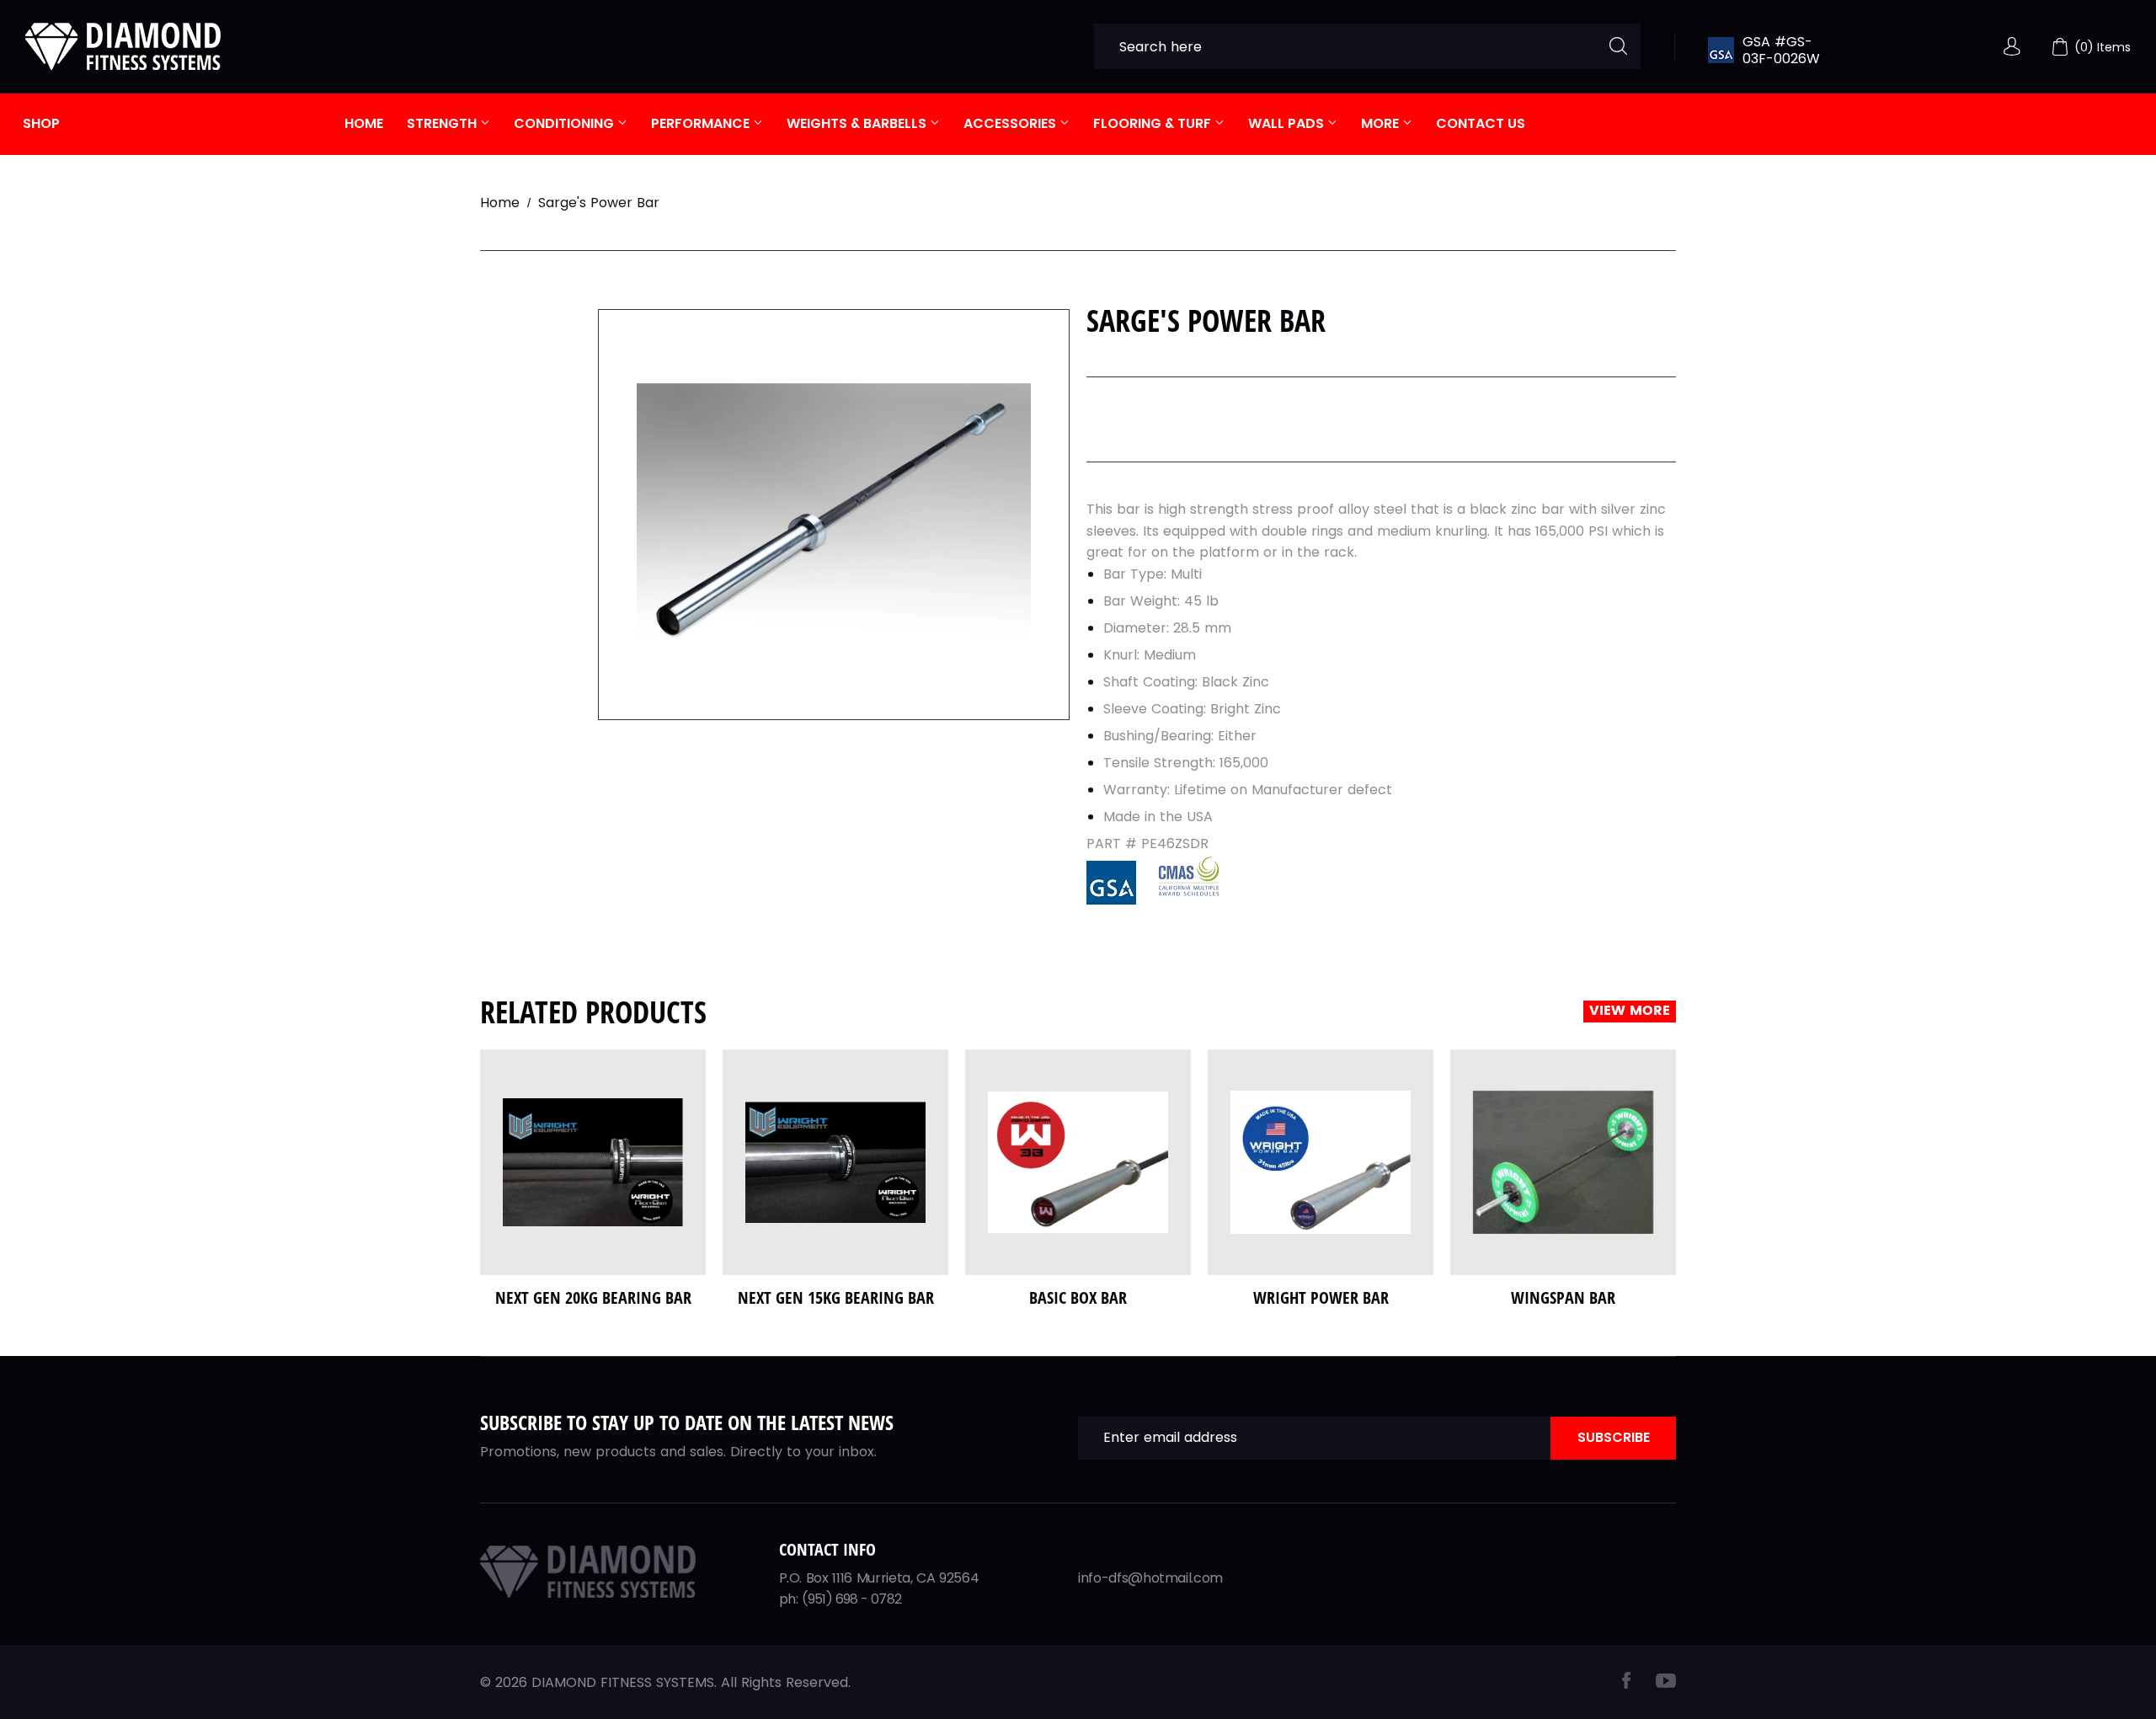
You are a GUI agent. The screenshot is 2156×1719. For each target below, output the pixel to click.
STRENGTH (443, 123)
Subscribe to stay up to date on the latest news (687, 1422)
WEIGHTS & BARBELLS (858, 123)
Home (364, 123)
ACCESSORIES (1011, 123)
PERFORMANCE (702, 123)
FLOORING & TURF (1154, 123)
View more (1630, 1011)
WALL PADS (1288, 123)
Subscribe (1614, 1437)
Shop (41, 123)
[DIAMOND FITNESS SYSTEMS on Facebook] (1626, 1684)
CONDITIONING (566, 123)
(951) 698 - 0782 (851, 1599)
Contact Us (1481, 123)
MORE (1382, 123)
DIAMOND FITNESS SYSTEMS (623, 1682)
